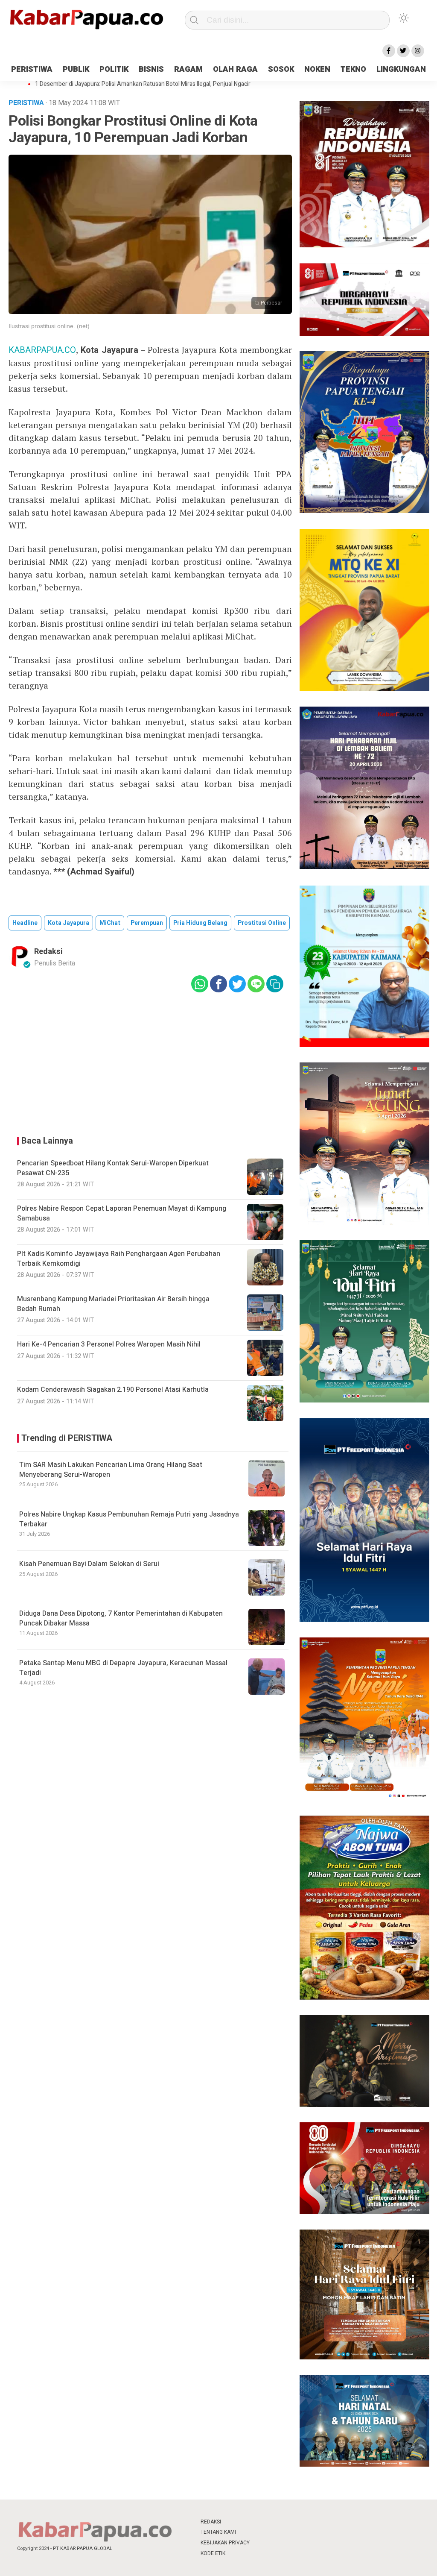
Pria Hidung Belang (200, 923)
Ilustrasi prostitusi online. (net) (49, 326)
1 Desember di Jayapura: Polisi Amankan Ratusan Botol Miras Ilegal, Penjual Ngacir (143, 84)
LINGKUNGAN (401, 69)
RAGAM (188, 69)
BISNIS (151, 69)
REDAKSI (211, 2522)
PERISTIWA (32, 69)
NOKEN (317, 69)
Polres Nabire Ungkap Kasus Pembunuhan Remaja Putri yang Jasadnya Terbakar (129, 1519)
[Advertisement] (150, 1062)
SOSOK (281, 69)
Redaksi (48, 952)
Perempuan (147, 923)
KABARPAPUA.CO (42, 350)
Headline (25, 923)
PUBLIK (76, 69)
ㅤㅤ (275, 2522)
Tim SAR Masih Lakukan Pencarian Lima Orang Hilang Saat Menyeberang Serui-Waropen (111, 1470)
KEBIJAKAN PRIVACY (225, 2543)
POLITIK (114, 69)
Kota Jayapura (68, 923)
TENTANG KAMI (218, 2532)
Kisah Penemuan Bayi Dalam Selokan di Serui (89, 1564)
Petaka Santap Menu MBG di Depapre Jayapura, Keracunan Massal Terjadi (123, 1668)
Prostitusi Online (262, 923)
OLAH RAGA (235, 69)
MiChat (110, 923)
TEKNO (353, 69)
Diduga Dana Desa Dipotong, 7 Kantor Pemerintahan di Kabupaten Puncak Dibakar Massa (121, 1618)
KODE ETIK (213, 2553)
